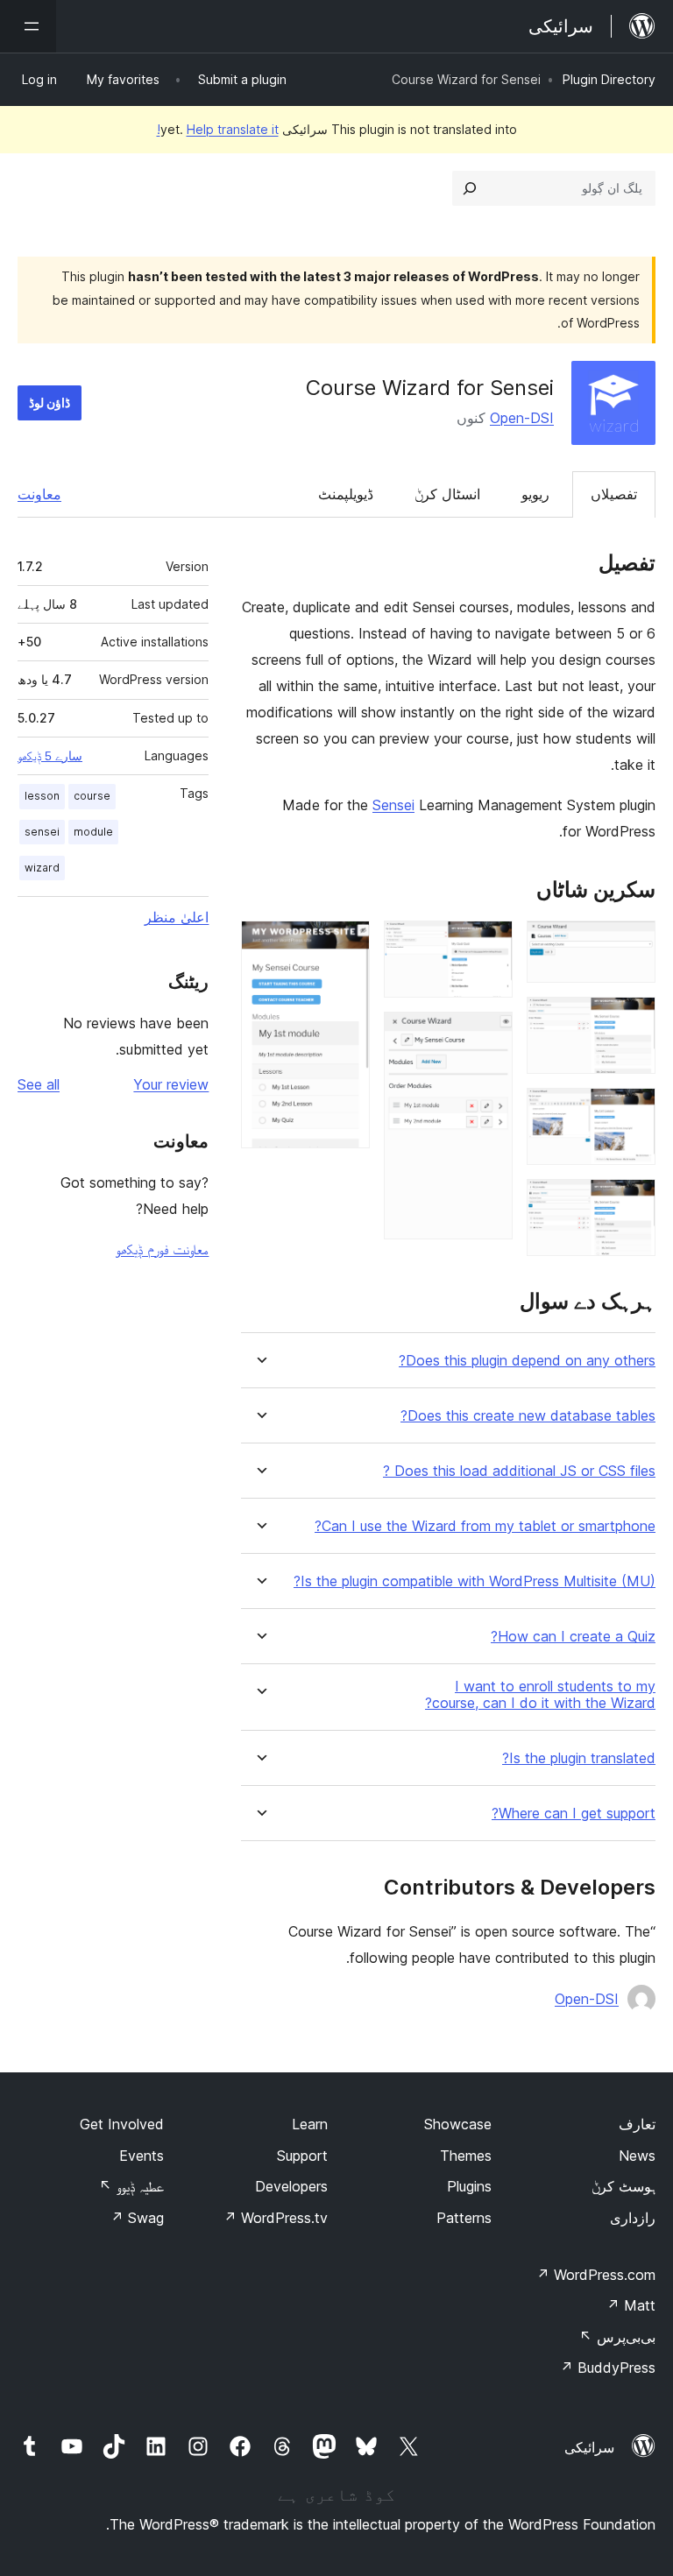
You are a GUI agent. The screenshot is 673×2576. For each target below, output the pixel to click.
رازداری (633, 2218)
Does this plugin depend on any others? (527, 1361)
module (93, 832)
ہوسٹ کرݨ (623, 2186)
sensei (42, 832)
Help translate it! (218, 129)
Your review (171, 1084)
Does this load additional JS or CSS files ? (519, 1471)
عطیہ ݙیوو (131, 2186)
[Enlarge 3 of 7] (632, 1112)
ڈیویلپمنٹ (346, 494)
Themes (466, 2156)
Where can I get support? (574, 1814)
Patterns (464, 2218)
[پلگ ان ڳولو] (470, 188)
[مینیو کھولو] (28, 26)
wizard (42, 868)
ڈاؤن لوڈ (50, 402)
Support (302, 2156)
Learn (310, 2124)
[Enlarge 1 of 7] (632, 944)
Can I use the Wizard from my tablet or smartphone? (485, 1526)
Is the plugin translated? (579, 1758)
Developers (291, 2186)
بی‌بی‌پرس (617, 2337)
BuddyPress (608, 2368)
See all (39, 1084)
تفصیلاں (614, 494)
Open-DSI (522, 418)
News (637, 2156)
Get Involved (122, 2124)
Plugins (469, 2186)
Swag (137, 2218)
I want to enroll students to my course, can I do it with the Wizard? (540, 1695)
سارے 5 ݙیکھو (50, 756)
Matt (631, 2305)
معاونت (39, 494)
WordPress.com (596, 2275)
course (92, 796)
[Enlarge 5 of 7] (489, 944)
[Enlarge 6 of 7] (489, 1035)
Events (142, 2156)
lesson (42, 796)
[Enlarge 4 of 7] (632, 1203)
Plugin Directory (609, 79)
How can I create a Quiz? (573, 1637)
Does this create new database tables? (528, 1416)
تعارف (637, 2124)
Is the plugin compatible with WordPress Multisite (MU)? (475, 1581)
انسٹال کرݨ (447, 494)
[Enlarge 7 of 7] (346, 944)
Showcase (458, 2124)
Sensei (393, 805)
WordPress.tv (276, 2218)
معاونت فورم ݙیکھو (162, 1249)
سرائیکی (589, 2447)
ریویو (535, 494)
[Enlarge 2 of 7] (632, 1020)
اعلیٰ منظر (177, 917)
